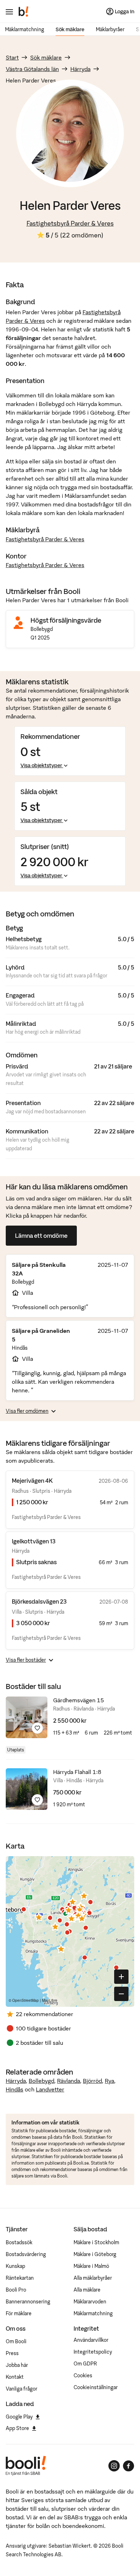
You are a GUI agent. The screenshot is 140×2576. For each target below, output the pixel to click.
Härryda (80, 69)
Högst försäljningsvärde (66, 620)
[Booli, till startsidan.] (24, 11)
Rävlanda (69, 2081)
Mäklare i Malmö (91, 2266)
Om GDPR (85, 2364)
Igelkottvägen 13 (34, 1541)
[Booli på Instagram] (114, 2466)
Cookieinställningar (96, 2387)
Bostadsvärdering (26, 2254)
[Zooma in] (121, 1977)
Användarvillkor (91, 2340)
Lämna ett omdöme (41, 1236)
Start (12, 57)
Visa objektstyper (41, 765)
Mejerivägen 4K (32, 1481)
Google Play (19, 2417)
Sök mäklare (70, 29)
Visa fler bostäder (26, 1660)
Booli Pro (16, 2290)
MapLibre (50, 2000)
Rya (109, 2081)
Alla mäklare (87, 2290)
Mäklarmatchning (25, 29)
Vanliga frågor (22, 2389)
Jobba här (17, 2365)
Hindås (15, 2089)
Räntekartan (20, 2278)
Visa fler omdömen (27, 1411)
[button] (69, 1910)
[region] (70, 1931)
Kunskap (15, 2266)
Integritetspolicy (93, 2352)
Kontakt (15, 2377)
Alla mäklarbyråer (93, 2278)
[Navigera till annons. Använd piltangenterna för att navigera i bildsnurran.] (27, 1717)
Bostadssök (19, 2242)
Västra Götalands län (32, 69)
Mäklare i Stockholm (96, 2242)
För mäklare (19, 2313)
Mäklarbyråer (110, 29)
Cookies (83, 2376)
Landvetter (50, 2089)
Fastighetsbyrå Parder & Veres (70, 223)
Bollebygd (41, 2081)
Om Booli (16, 2341)
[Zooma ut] (121, 1994)
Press (12, 2353)
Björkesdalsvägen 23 (39, 1601)
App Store (17, 2428)
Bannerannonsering (28, 2302)
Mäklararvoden (90, 2302)
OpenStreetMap (25, 2000)
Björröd (92, 2081)
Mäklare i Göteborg (95, 2254)
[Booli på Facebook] (129, 2466)
